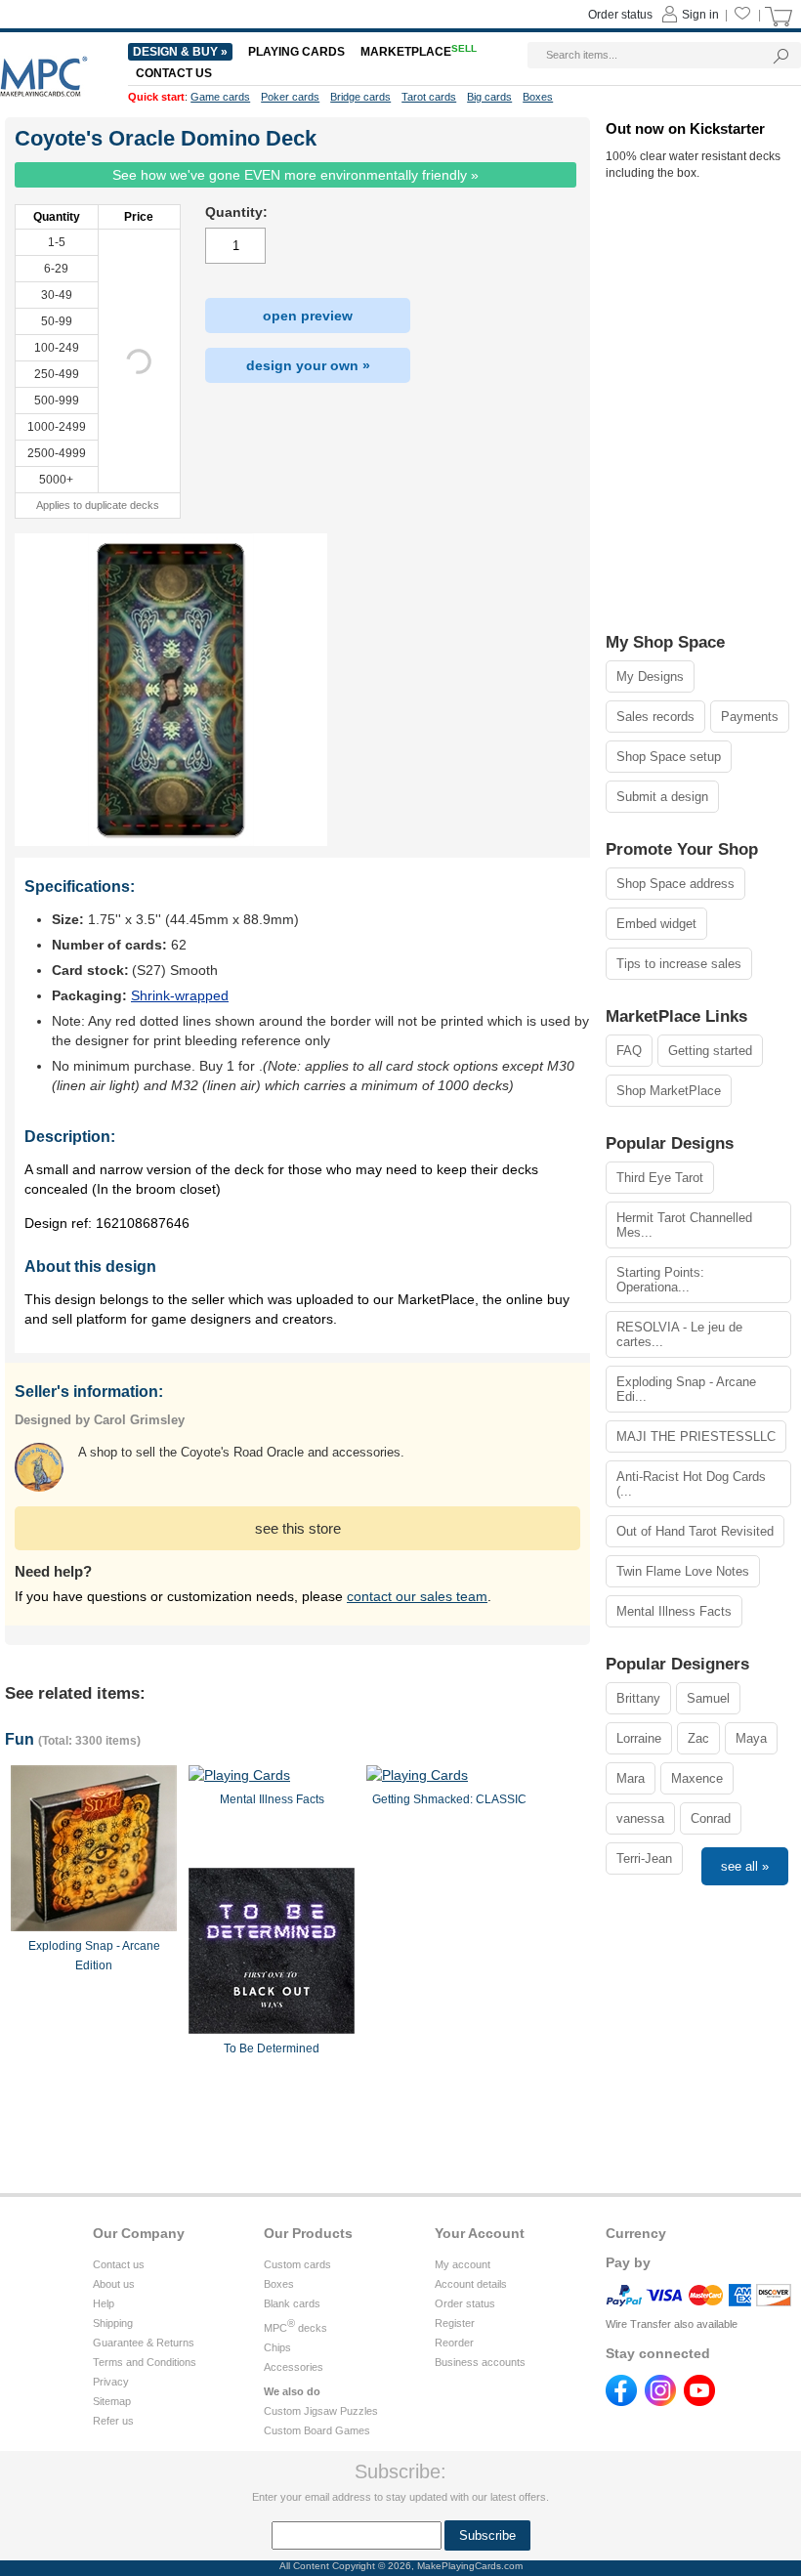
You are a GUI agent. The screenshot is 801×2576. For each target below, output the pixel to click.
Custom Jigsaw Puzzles (321, 2411)
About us (114, 2284)
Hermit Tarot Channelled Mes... (684, 1225)
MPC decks (295, 2328)
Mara (631, 1778)
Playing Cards (296, 52)
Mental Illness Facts (674, 1611)
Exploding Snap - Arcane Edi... (686, 1389)
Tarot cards (429, 97)
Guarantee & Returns (144, 2343)
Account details (471, 2284)
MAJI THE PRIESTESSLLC (696, 1436)
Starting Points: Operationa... (660, 1280)
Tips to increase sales (679, 964)
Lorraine (639, 1738)
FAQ (629, 1051)
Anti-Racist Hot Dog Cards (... (691, 1484)
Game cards (220, 97)
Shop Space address (675, 884)
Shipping (113, 2323)
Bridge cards (360, 97)
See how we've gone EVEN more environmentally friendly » (295, 175)
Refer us (113, 2421)
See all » (745, 1866)
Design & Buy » (180, 52)
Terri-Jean (644, 1858)
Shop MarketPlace (669, 1091)
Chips (277, 2347)
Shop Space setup (669, 757)
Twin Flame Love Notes (683, 1571)
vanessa (640, 1818)
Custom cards (297, 2264)
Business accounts (480, 2362)
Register (455, 2323)
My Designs (650, 676)
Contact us (119, 2264)
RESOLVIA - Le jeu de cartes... (679, 1334)
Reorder (454, 2343)
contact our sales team (417, 1596)
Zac (698, 1738)
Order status (465, 2303)
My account (463, 2264)
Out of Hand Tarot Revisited (695, 1531)
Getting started (710, 1051)
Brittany (638, 1698)
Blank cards (292, 2303)
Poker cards (290, 97)
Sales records (655, 717)
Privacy (111, 2382)
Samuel (708, 1698)
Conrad (711, 1818)
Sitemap (112, 2401)
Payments (750, 717)
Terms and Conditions (145, 2362)
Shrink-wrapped (180, 995)
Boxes (279, 2284)
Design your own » (308, 365)
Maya (751, 1738)
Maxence (697, 1778)
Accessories (294, 2367)
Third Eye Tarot (660, 1178)
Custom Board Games (317, 2430)
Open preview (308, 316)
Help (104, 2303)
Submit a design (662, 797)
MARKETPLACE (419, 52)
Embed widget (656, 924)
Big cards (489, 97)
